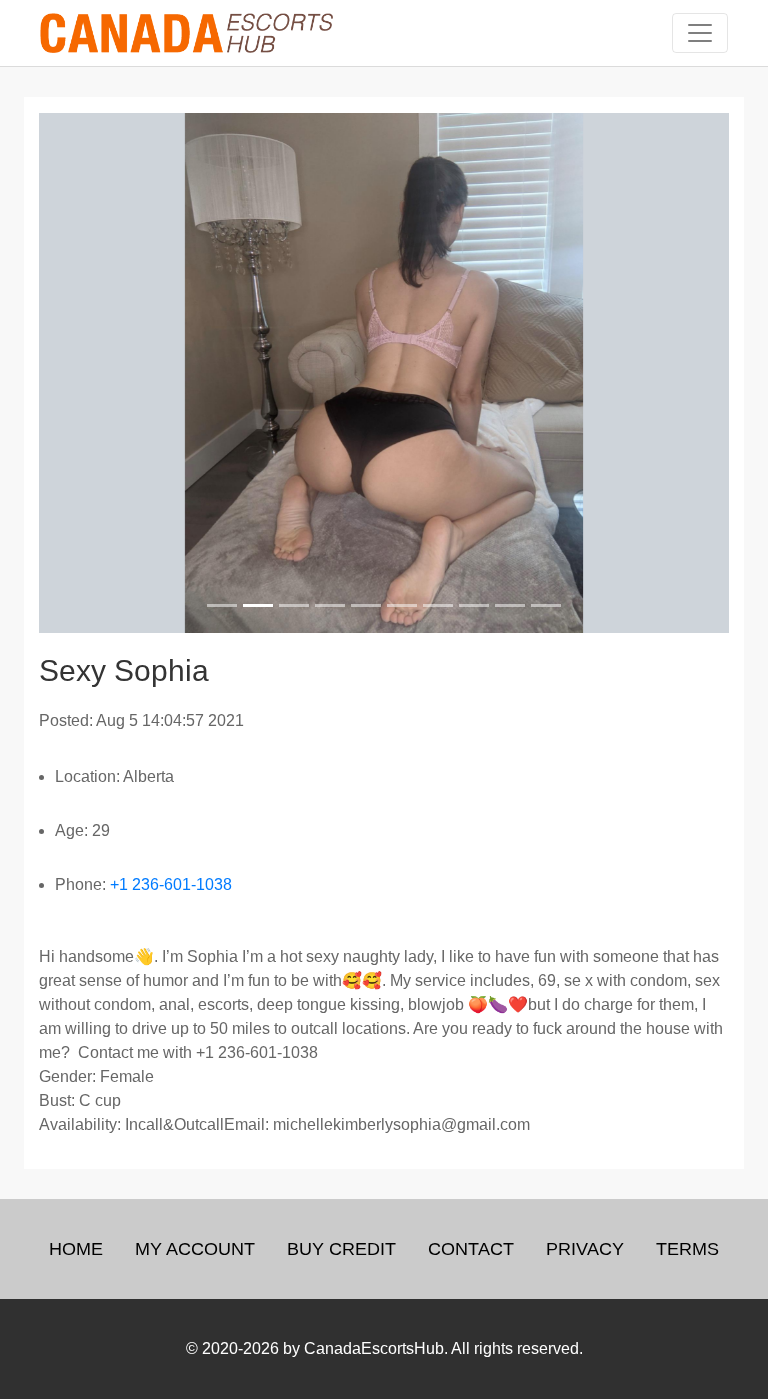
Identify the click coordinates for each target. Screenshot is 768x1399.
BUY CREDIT (341, 1249)
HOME (76, 1249)
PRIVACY (585, 1249)
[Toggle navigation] (700, 33)
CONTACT (471, 1249)
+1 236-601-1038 (171, 884)
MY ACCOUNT (195, 1249)
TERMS (687, 1249)
